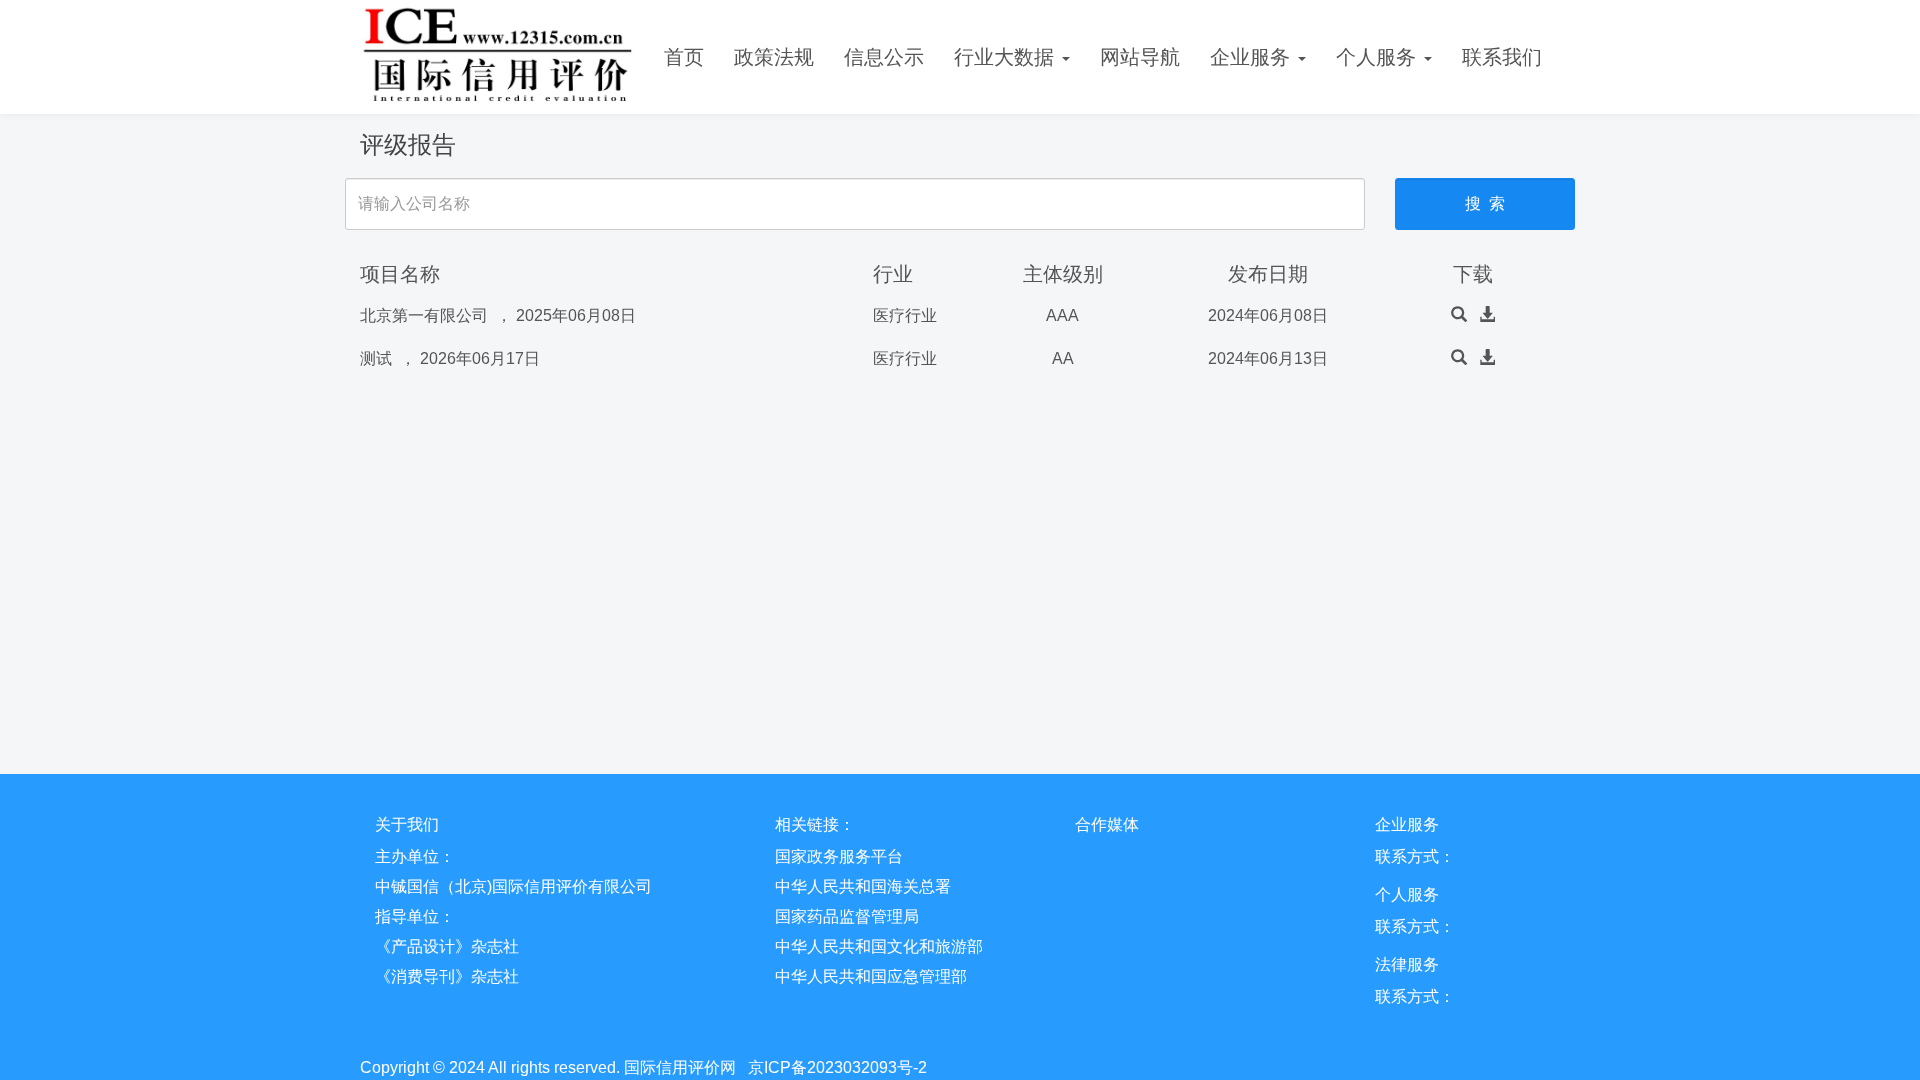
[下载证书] (1487, 315)
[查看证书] (1459, 315)
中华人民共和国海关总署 (863, 886)
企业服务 (1253, 57)
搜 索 (1485, 203)
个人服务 (1379, 57)
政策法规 (774, 57)
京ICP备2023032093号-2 (837, 1067)
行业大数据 (1007, 57)
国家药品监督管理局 (847, 916)
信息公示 (884, 57)
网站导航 (1140, 57)
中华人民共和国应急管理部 (871, 976)
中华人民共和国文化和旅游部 (879, 946)
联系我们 (1502, 57)
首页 (684, 57)
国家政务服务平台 (839, 856)
